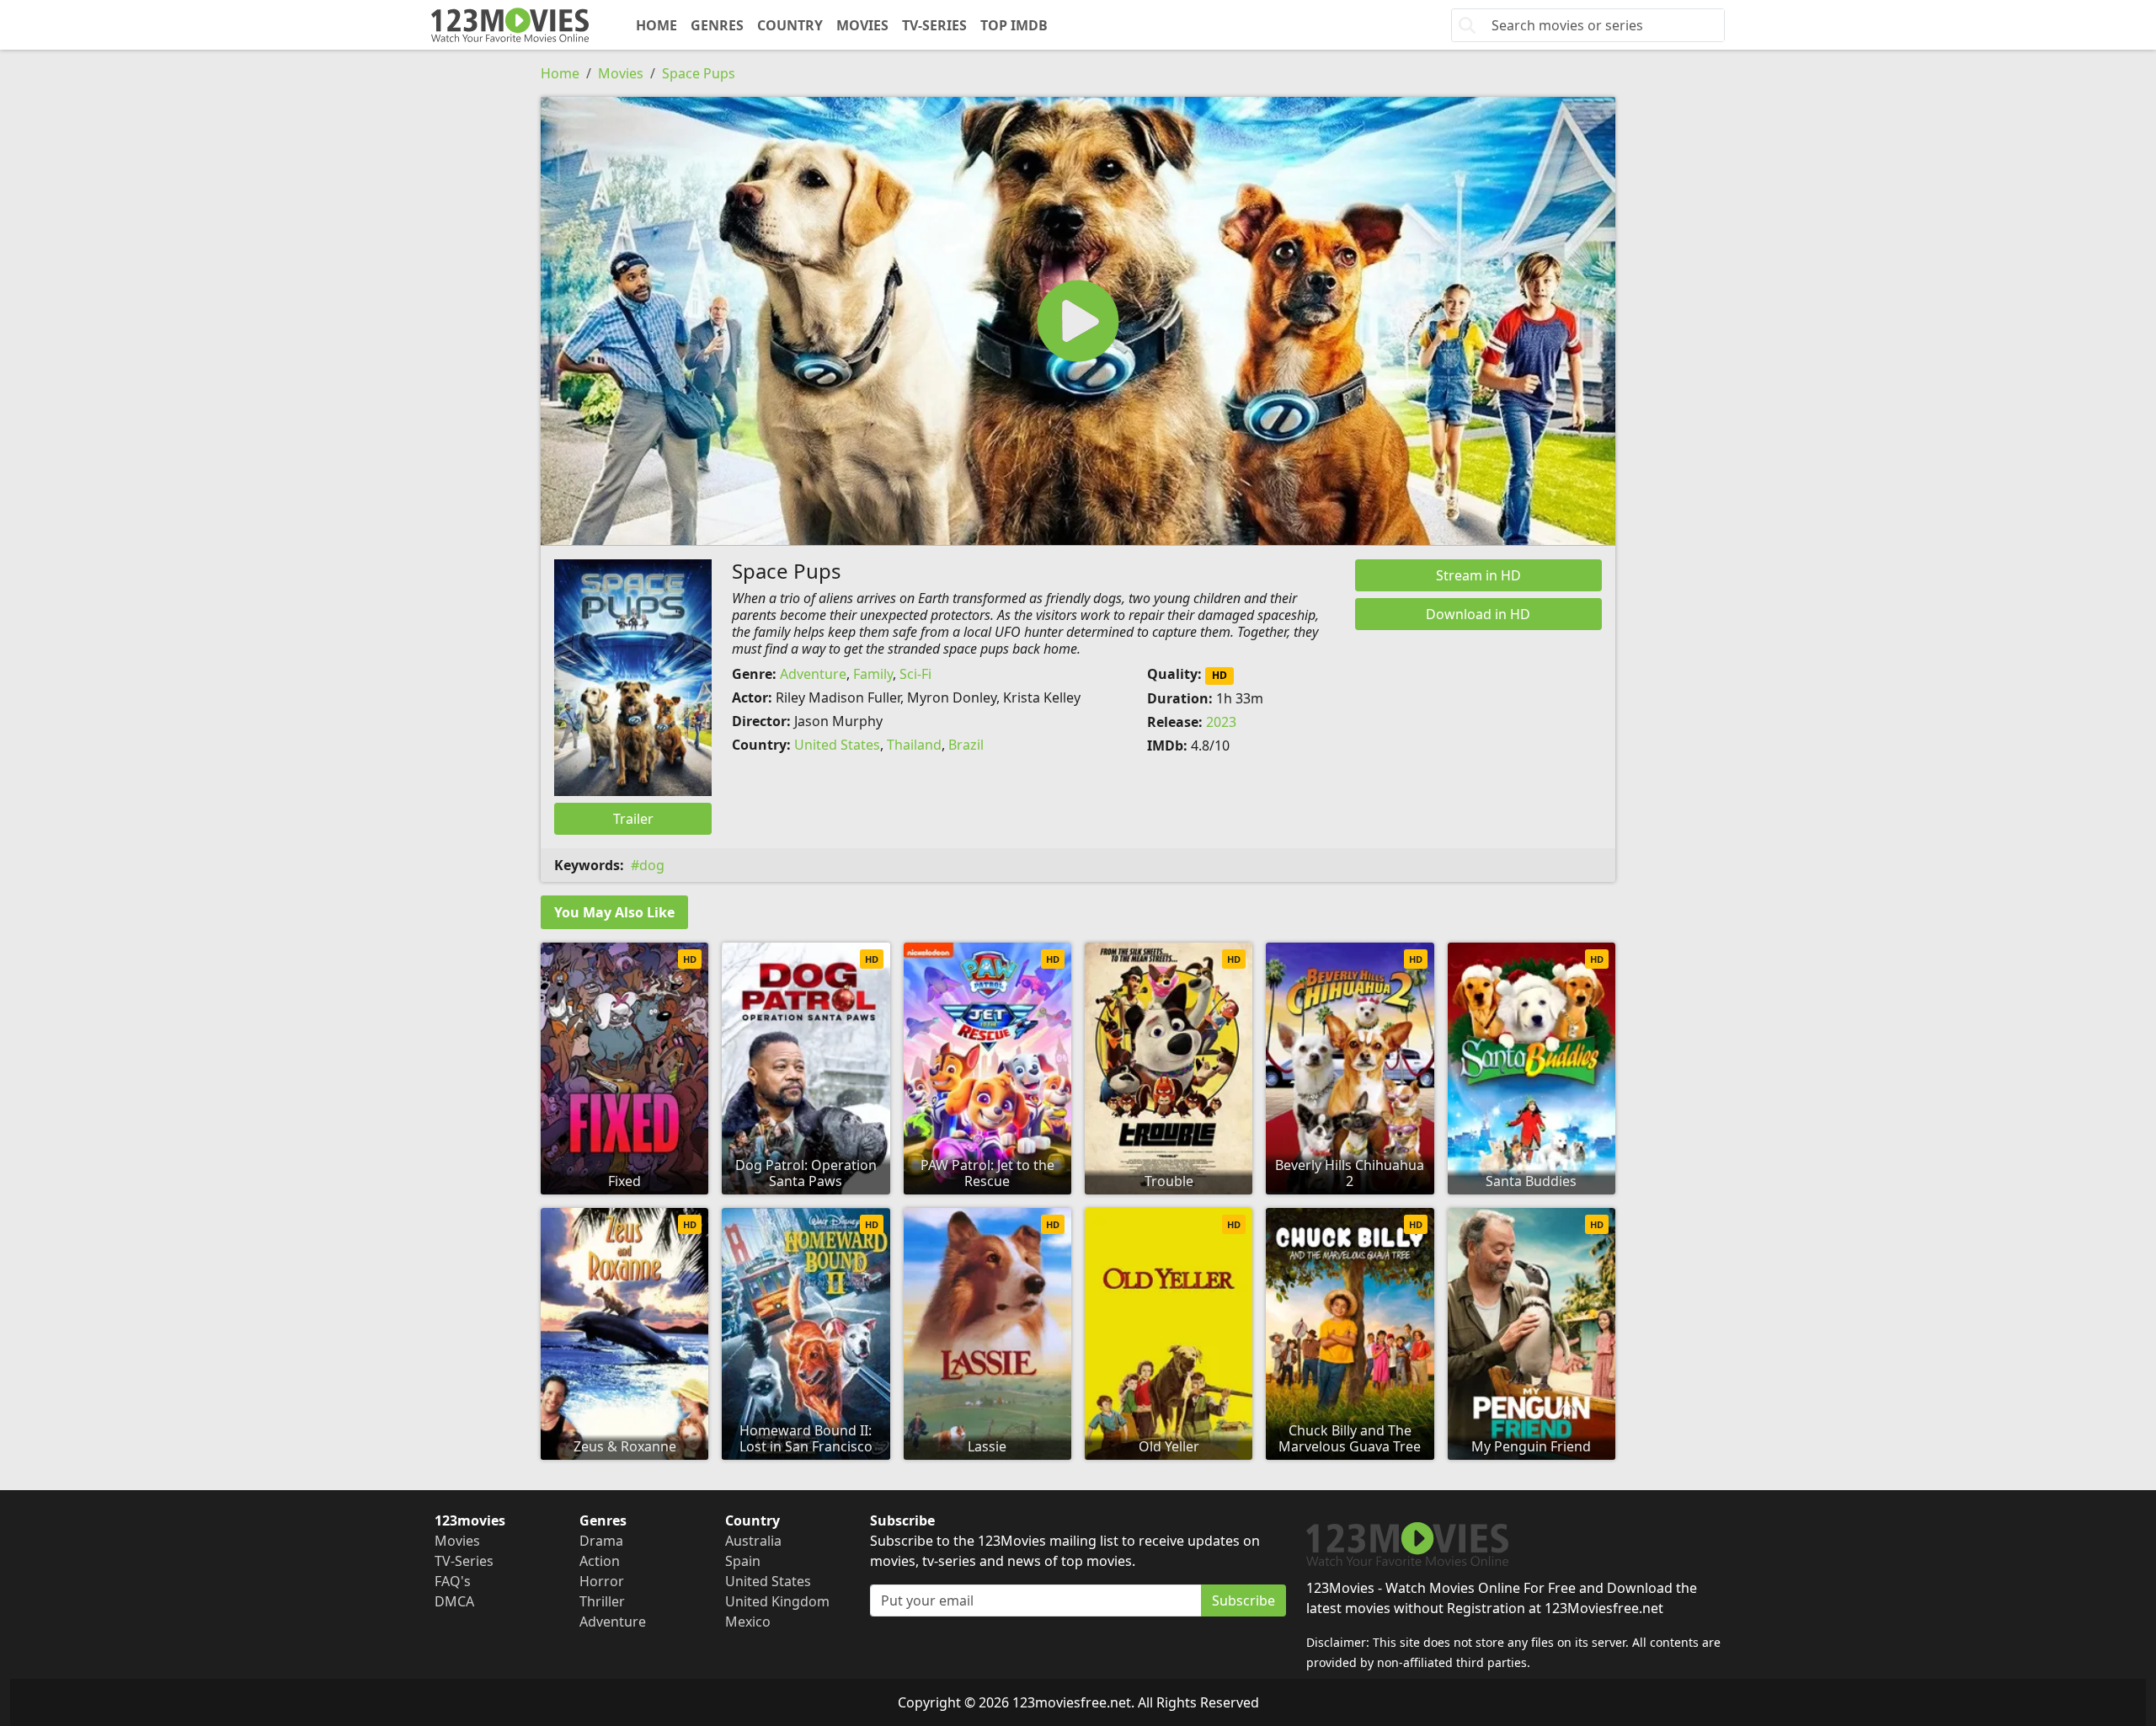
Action (600, 1561)
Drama (601, 1541)
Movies (862, 25)
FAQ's (453, 1581)
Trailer (633, 819)
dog (652, 865)
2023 (1221, 722)
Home (656, 25)
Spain (743, 1561)
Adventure (813, 674)
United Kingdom (777, 1601)
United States (837, 745)
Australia (753, 1541)
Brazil (966, 745)
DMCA (454, 1601)
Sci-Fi (915, 674)
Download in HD (1478, 614)
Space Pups (699, 73)
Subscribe (1243, 1600)
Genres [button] (717, 25)
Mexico (748, 1622)
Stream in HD (1478, 575)
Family (873, 674)
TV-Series (934, 25)
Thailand (914, 745)
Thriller (602, 1601)
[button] (1078, 321)
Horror (602, 1581)
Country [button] (790, 25)
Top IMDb (1014, 25)
